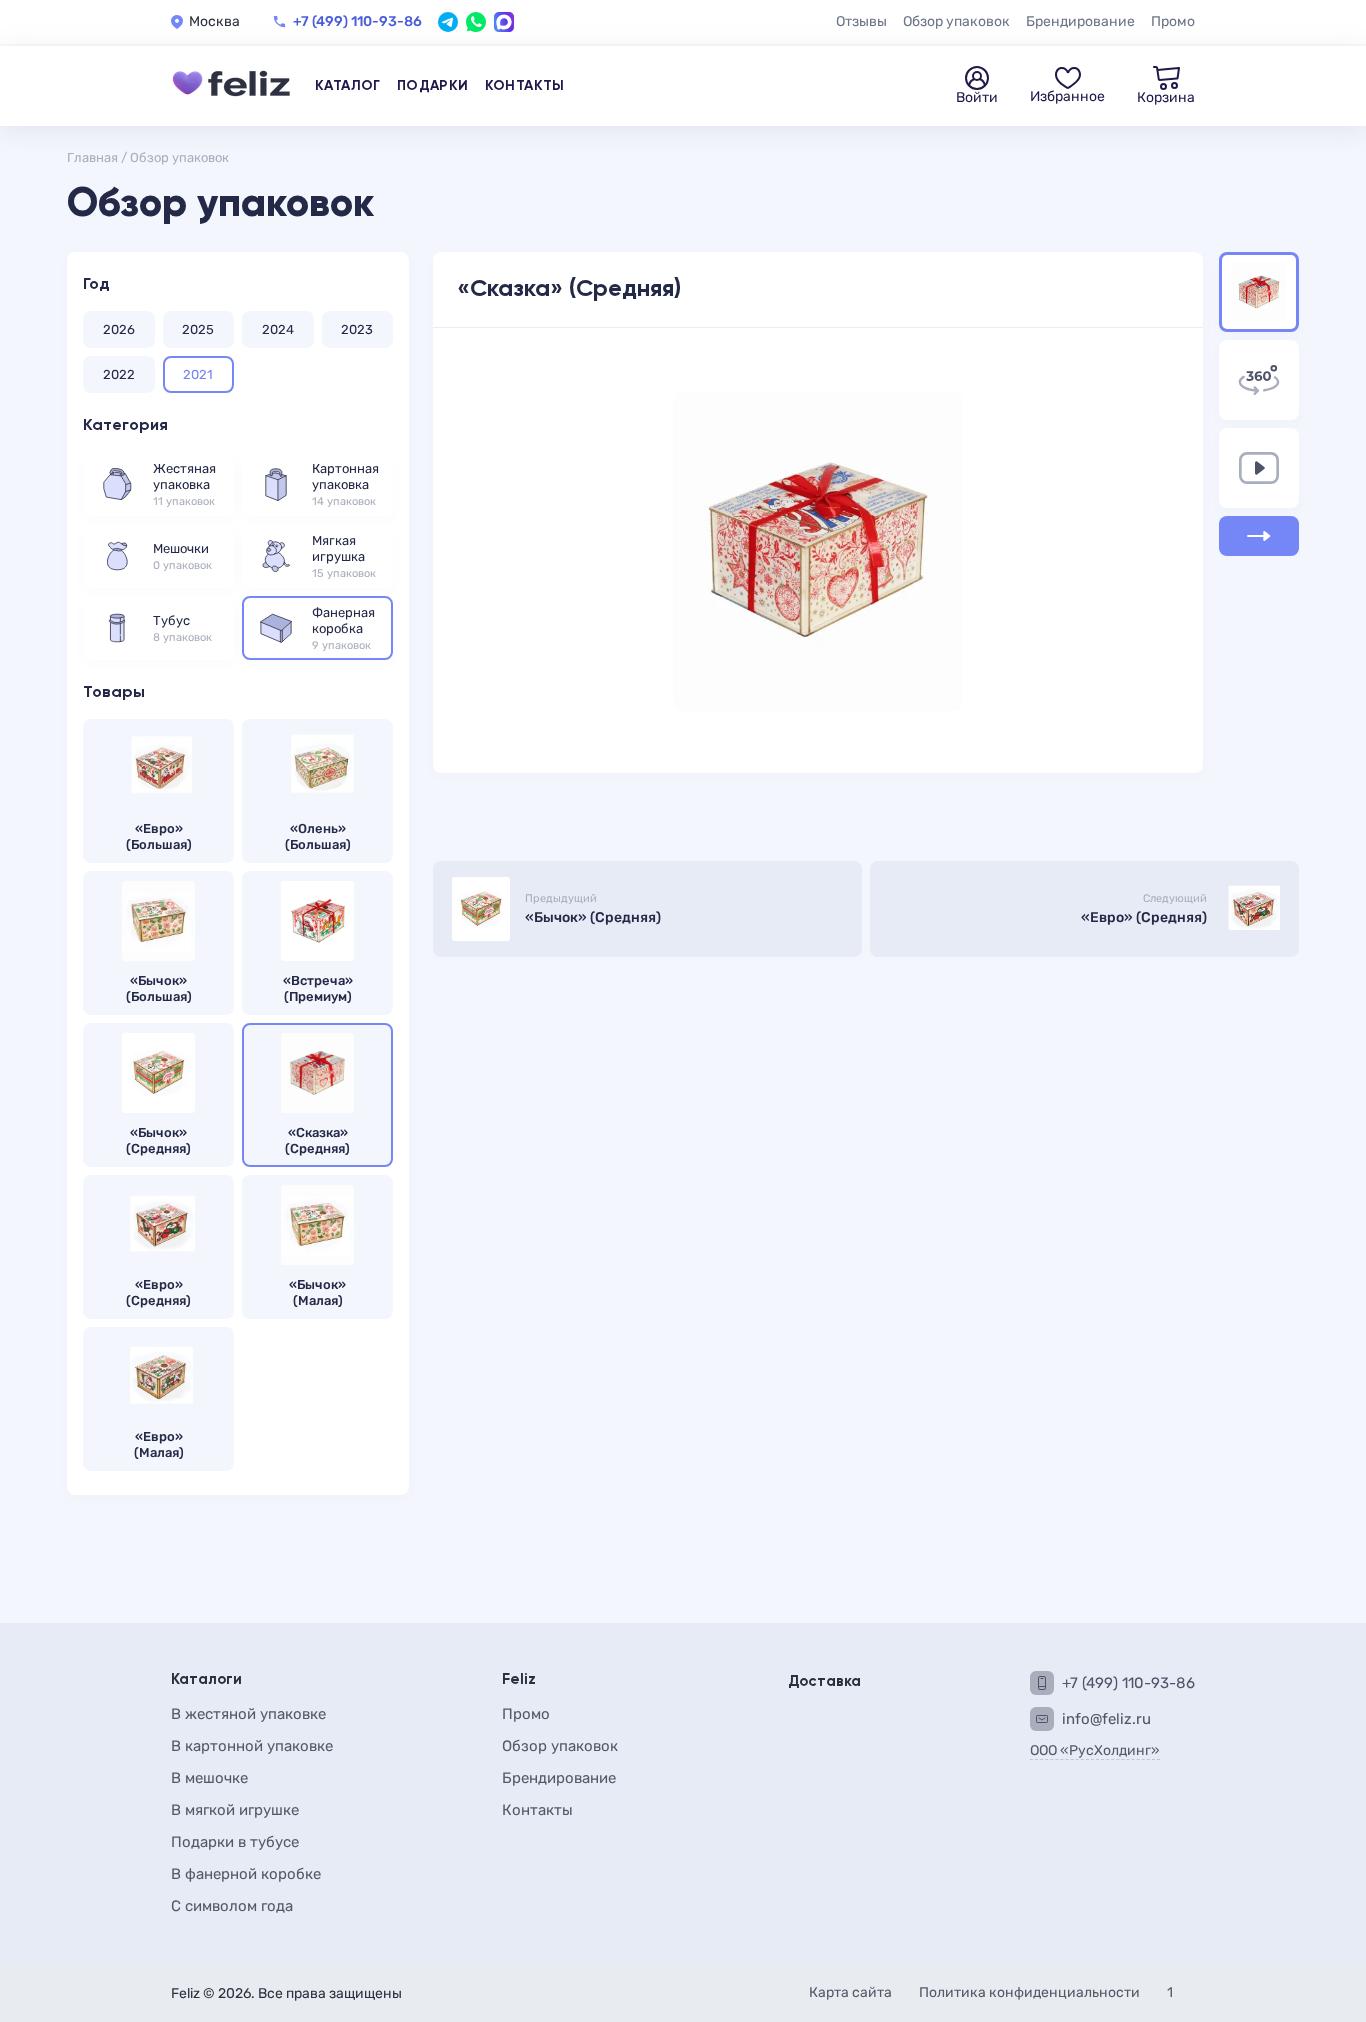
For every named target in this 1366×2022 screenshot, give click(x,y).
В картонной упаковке (252, 1746)
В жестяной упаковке (248, 1714)
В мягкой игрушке (235, 1810)
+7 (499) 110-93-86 (357, 22)
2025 (198, 329)
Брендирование (1080, 21)
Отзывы (861, 21)
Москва (214, 22)
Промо (1173, 21)
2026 (119, 329)
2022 (119, 374)
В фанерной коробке (246, 1874)
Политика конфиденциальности (1031, 1992)
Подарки (433, 86)
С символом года (232, 1906)
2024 (278, 329)
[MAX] (504, 22)
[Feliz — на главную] (231, 86)
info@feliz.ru (1106, 1719)
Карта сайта (852, 1992)
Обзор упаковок (956, 21)
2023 (357, 329)
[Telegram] (448, 22)
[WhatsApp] (476, 22)
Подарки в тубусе (235, 1842)
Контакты (525, 86)
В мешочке (209, 1778)
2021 (198, 374)
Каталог (348, 86)
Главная (92, 157)
